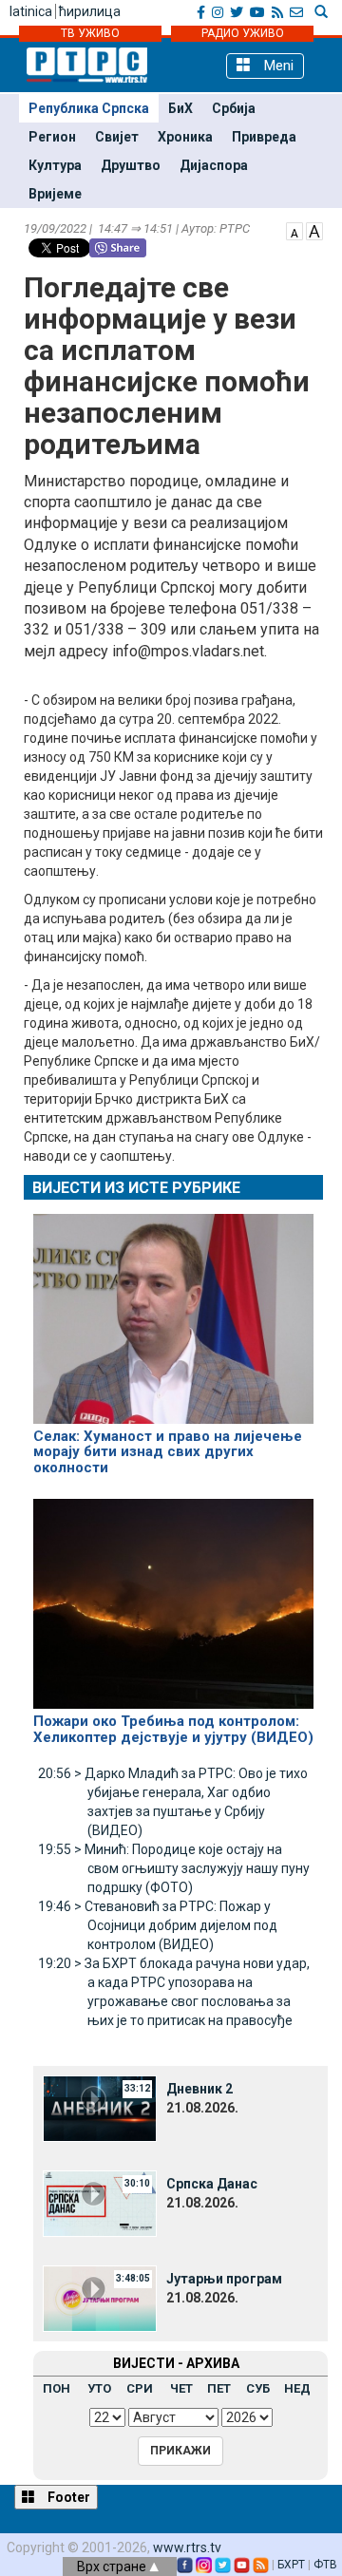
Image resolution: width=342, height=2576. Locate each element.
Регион (52, 137)
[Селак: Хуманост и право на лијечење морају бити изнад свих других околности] (173, 1311)
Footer (67, 2497)
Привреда (264, 137)
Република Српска (89, 108)
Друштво (131, 165)
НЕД (297, 2388)
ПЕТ (219, 2388)
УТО (99, 2388)
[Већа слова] (314, 230)
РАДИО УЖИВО (243, 33)
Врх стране (113, 2567)
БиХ (180, 108)
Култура (55, 165)
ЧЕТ (181, 2388)
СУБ (258, 2388)
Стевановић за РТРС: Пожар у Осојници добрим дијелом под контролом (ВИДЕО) (158, 1925)
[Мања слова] (294, 230)
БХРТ (291, 2565)
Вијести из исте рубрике (136, 1188)
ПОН (57, 2388)
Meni (277, 66)
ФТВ (325, 2565)
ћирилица (90, 11)
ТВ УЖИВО (90, 33)
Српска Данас (212, 2184)
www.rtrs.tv (187, 2548)
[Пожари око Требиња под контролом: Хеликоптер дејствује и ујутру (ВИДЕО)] (173, 1596)
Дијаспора (214, 165)
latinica (31, 11)
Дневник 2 (199, 2089)
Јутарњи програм (224, 2279)
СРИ (140, 2388)
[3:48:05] (100, 2298)
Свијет (117, 137)
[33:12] (100, 2108)
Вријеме (55, 194)
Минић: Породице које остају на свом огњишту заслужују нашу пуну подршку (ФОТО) (174, 1868)
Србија (234, 108)
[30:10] (100, 2203)
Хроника (185, 137)
